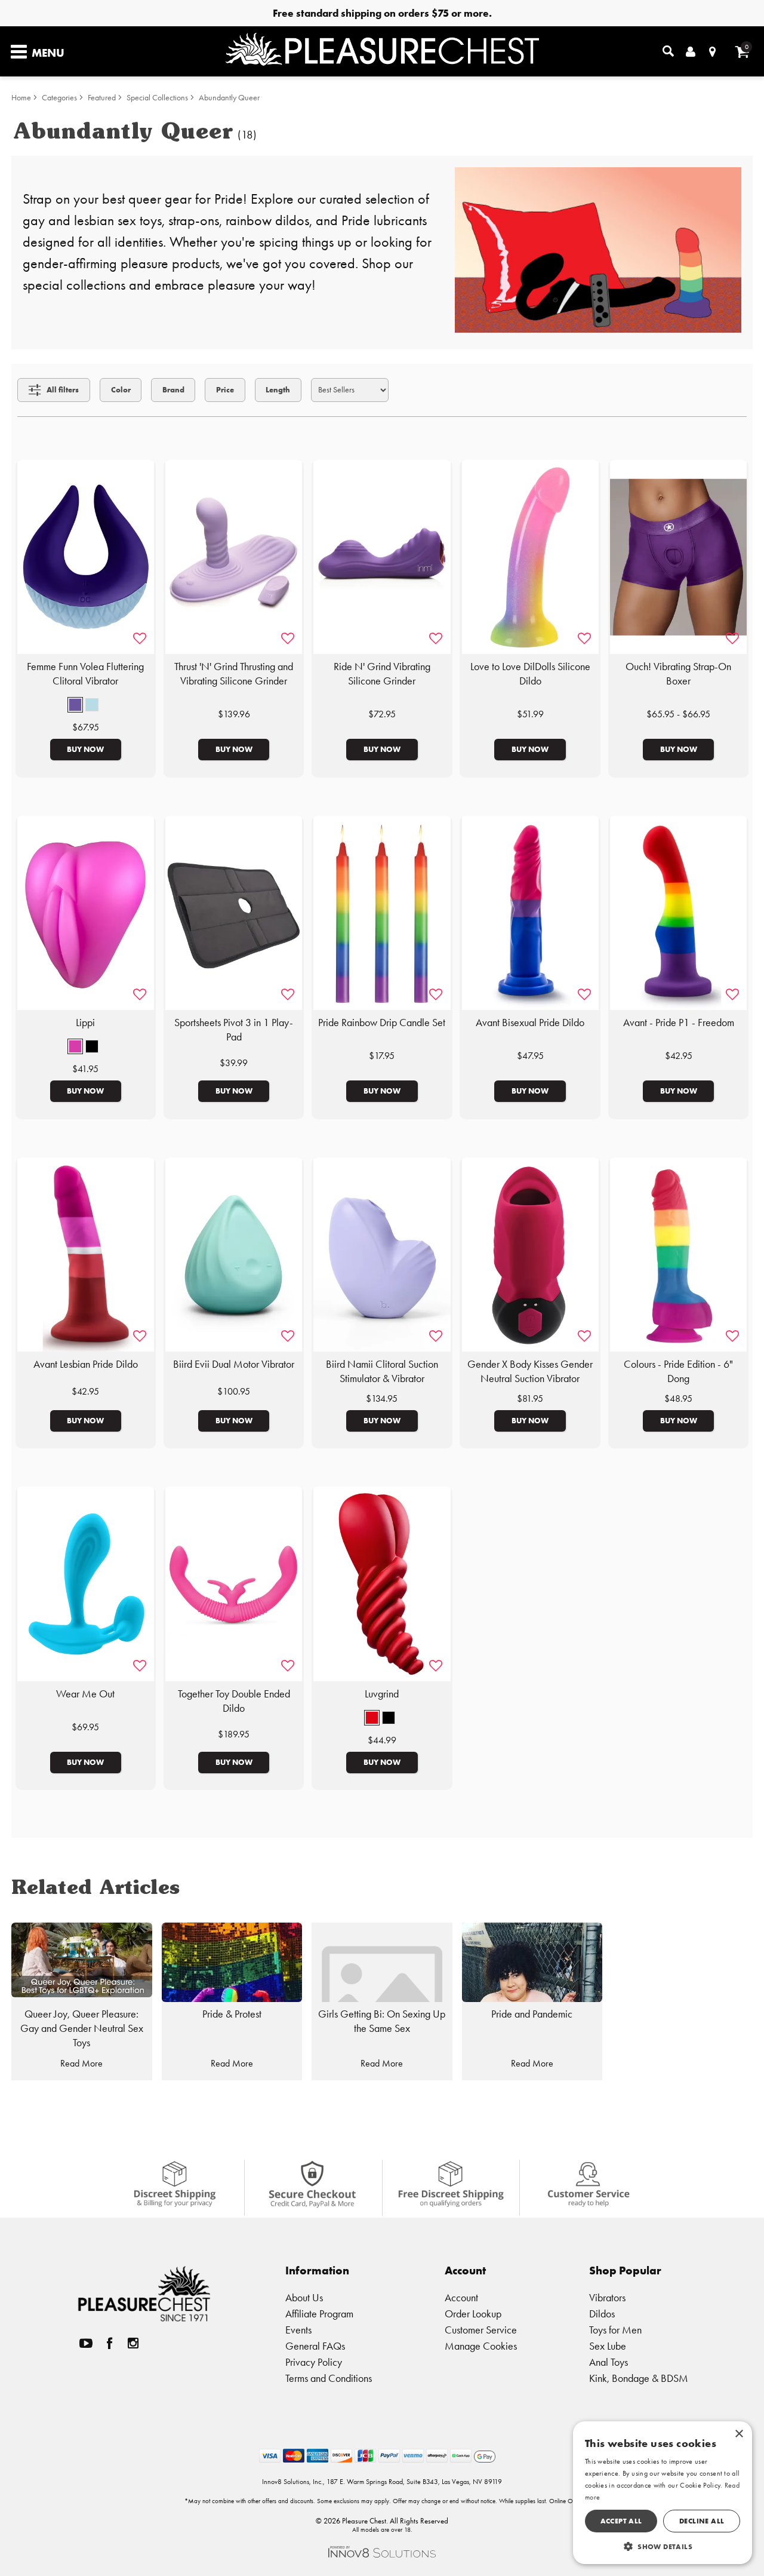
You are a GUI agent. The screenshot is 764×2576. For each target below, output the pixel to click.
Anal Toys (609, 2362)
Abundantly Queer (229, 98)
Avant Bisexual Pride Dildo (530, 1023)
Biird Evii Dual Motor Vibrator (234, 1364)
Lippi (85, 1023)
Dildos (602, 2314)
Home (21, 98)
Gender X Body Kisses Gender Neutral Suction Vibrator (530, 1371)
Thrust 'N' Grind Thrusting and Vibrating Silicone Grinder (234, 674)
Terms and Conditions (329, 2378)
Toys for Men (615, 2330)
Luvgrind (382, 1694)
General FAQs (315, 2346)
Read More (81, 2063)
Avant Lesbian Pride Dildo (86, 1364)
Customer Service (481, 2330)
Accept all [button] (621, 2521)
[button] (75, 705)
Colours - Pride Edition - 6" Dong (678, 1371)
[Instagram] (133, 2343)
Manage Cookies (481, 2346)
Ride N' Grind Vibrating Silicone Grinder (382, 674)
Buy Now (85, 749)
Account (461, 2297)
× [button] (739, 2434)
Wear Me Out (85, 1694)
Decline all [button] (702, 2521)
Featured (102, 98)
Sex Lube (608, 2346)
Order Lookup (473, 2314)
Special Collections (157, 98)
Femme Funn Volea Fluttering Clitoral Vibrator (85, 674)
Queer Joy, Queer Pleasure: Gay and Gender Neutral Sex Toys (82, 2028)
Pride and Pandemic (532, 2014)
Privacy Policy (314, 2362)
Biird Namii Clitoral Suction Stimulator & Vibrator (382, 1371)
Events (298, 2330)
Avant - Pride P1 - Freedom (679, 1023)
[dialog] (663, 2493)
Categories (59, 98)
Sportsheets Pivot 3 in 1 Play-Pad (234, 1030)
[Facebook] (110, 2343)
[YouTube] (86, 2343)
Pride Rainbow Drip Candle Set (382, 1023)
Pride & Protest (232, 2014)
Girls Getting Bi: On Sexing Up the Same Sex (382, 2021)
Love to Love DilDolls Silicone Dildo (530, 674)
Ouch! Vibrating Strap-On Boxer (678, 674)
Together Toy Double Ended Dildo (234, 1701)
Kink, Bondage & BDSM (639, 2378)
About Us (304, 2297)
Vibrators (607, 2297)
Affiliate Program (319, 2314)
